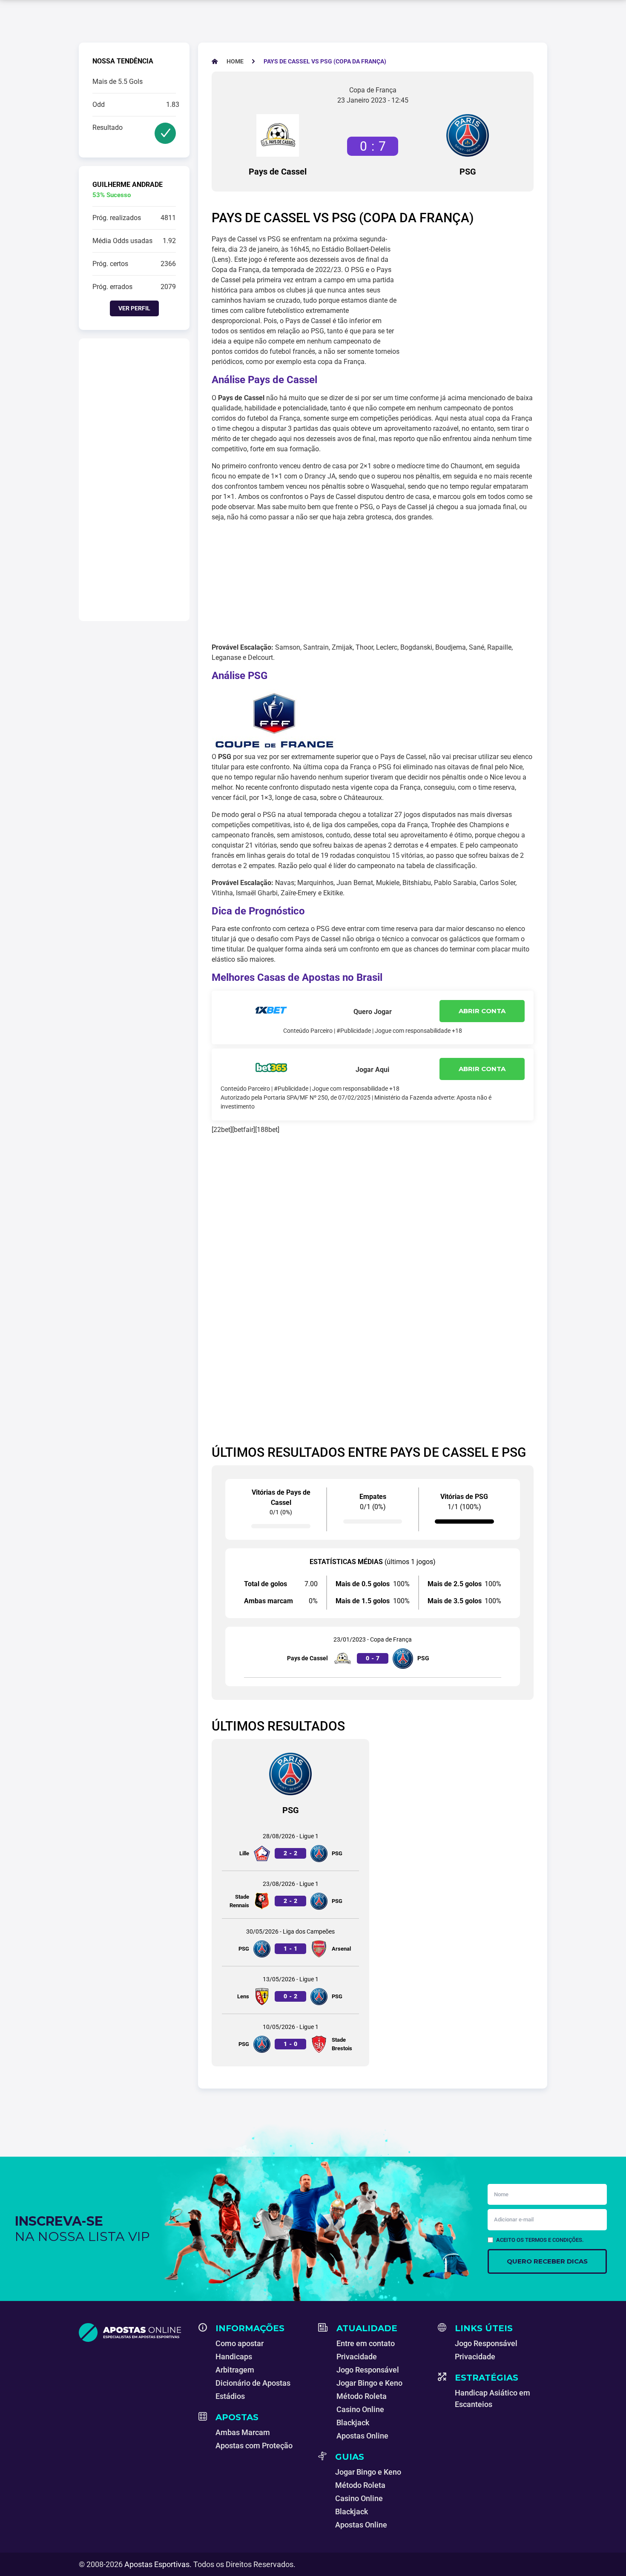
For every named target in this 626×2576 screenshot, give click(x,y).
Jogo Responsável (368, 2370)
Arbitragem (235, 2370)
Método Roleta (362, 2396)
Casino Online (360, 2409)
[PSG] (468, 135)
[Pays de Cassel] (278, 135)
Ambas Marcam (243, 2432)
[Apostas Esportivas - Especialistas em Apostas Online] (134, 2332)
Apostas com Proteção (254, 2446)
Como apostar (240, 2343)
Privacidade (357, 2357)
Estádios (230, 2396)
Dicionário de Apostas (253, 2383)
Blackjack (353, 2423)
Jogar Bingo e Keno (369, 2383)
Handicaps (234, 2357)
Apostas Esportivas (157, 2564)
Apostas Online (362, 2436)
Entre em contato (366, 2343)
